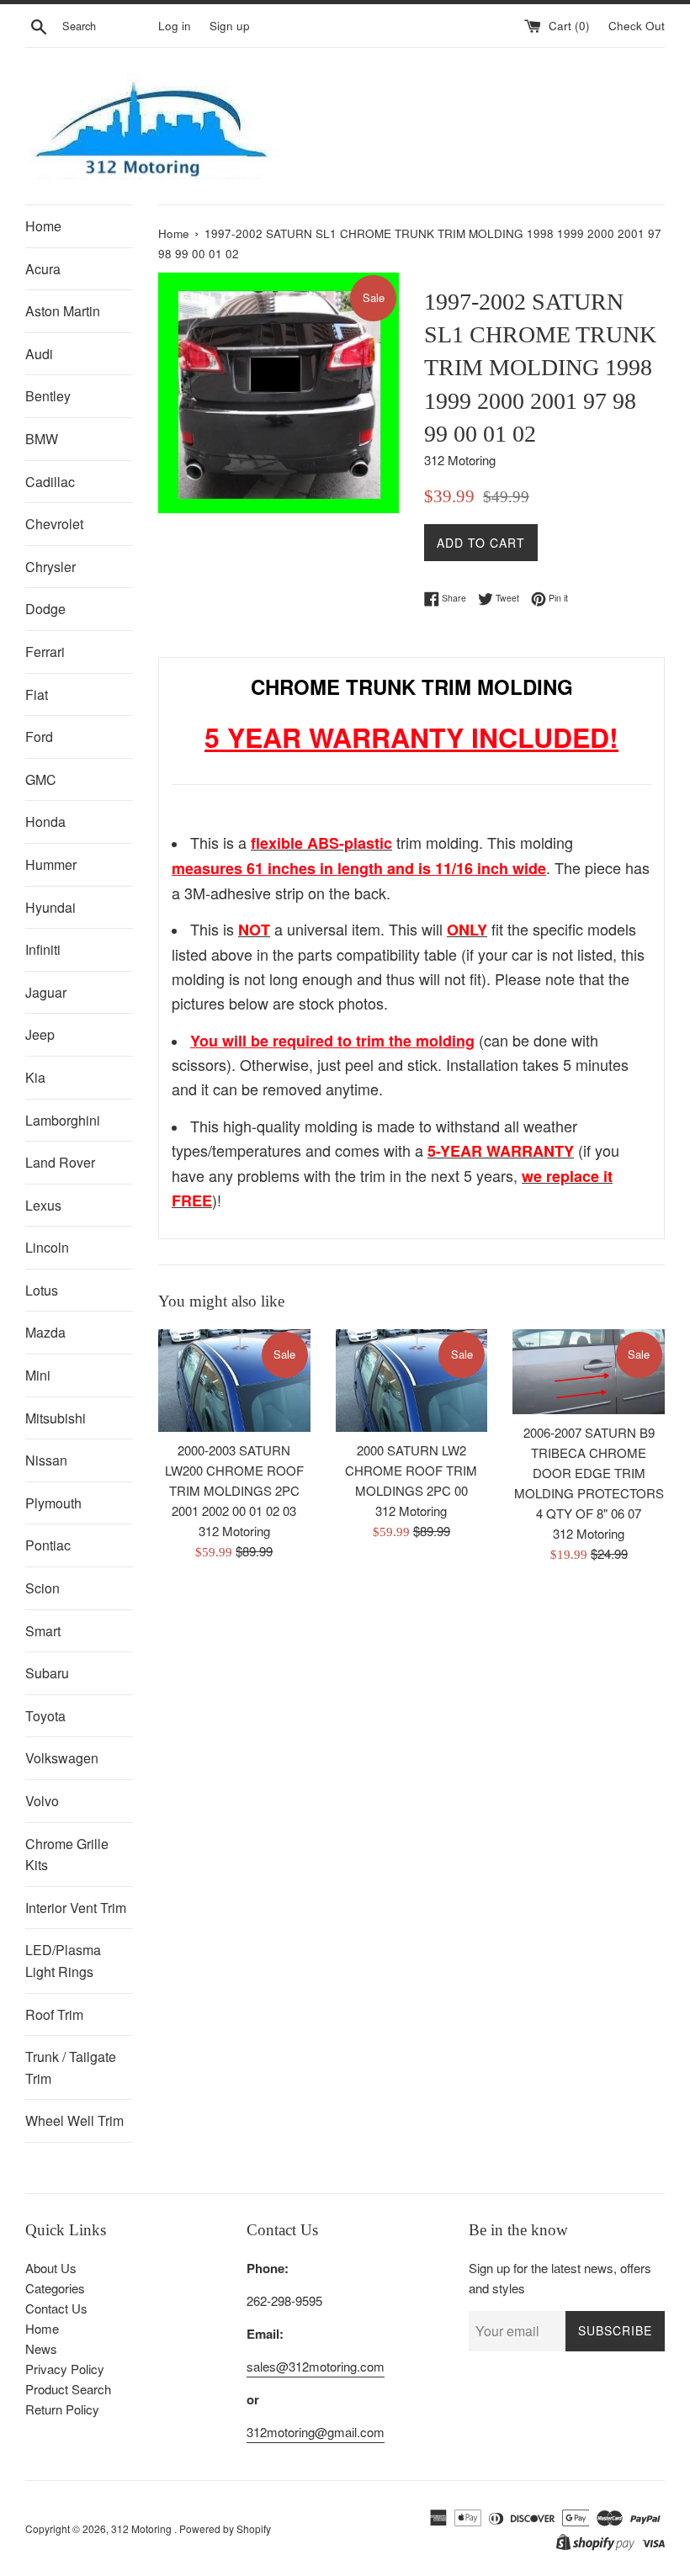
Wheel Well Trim (74, 2120)
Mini (38, 1375)
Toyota (45, 1716)
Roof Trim (54, 2014)
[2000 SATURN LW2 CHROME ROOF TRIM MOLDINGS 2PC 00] (412, 1381)
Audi (39, 354)
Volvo (42, 1801)
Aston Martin (63, 311)
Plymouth (53, 1503)
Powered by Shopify (225, 2528)
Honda (45, 822)
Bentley (48, 396)
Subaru (47, 1673)
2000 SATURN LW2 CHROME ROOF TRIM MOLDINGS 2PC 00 (411, 1470)
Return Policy (62, 2409)
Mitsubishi (56, 1418)
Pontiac (48, 1545)
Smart (43, 1631)
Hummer (51, 864)
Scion (42, 1588)
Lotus (42, 1290)
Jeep (40, 1034)
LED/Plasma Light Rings (63, 1961)
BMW (42, 439)
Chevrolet (54, 524)
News (41, 2348)
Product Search (68, 2389)
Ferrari (45, 652)
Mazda (45, 1332)
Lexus (43, 1205)
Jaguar (46, 992)
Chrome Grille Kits (67, 1855)
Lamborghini (63, 1120)
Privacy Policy (65, 2369)
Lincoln (47, 1247)
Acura (43, 269)
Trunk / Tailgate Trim (71, 2067)
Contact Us (56, 2308)
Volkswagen (62, 1758)
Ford (39, 737)
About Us (51, 2268)
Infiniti (43, 949)
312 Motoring (143, 2528)
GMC (41, 779)
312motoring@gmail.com (316, 2432)
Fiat (37, 694)
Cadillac (50, 482)
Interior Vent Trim (76, 1908)
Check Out (637, 26)
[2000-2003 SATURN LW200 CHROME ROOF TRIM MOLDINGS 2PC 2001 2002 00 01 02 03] (234, 1381)
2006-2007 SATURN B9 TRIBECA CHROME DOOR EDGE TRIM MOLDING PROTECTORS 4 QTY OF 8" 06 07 (589, 1473)
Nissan (46, 1460)
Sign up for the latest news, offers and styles (560, 2278)
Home (43, 226)
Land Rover (60, 1162)
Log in (175, 26)
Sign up (230, 26)
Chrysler (50, 567)
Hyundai (50, 907)
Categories (55, 2288)
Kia (35, 1077)
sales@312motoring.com (316, 2366)
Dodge (45, 609)
